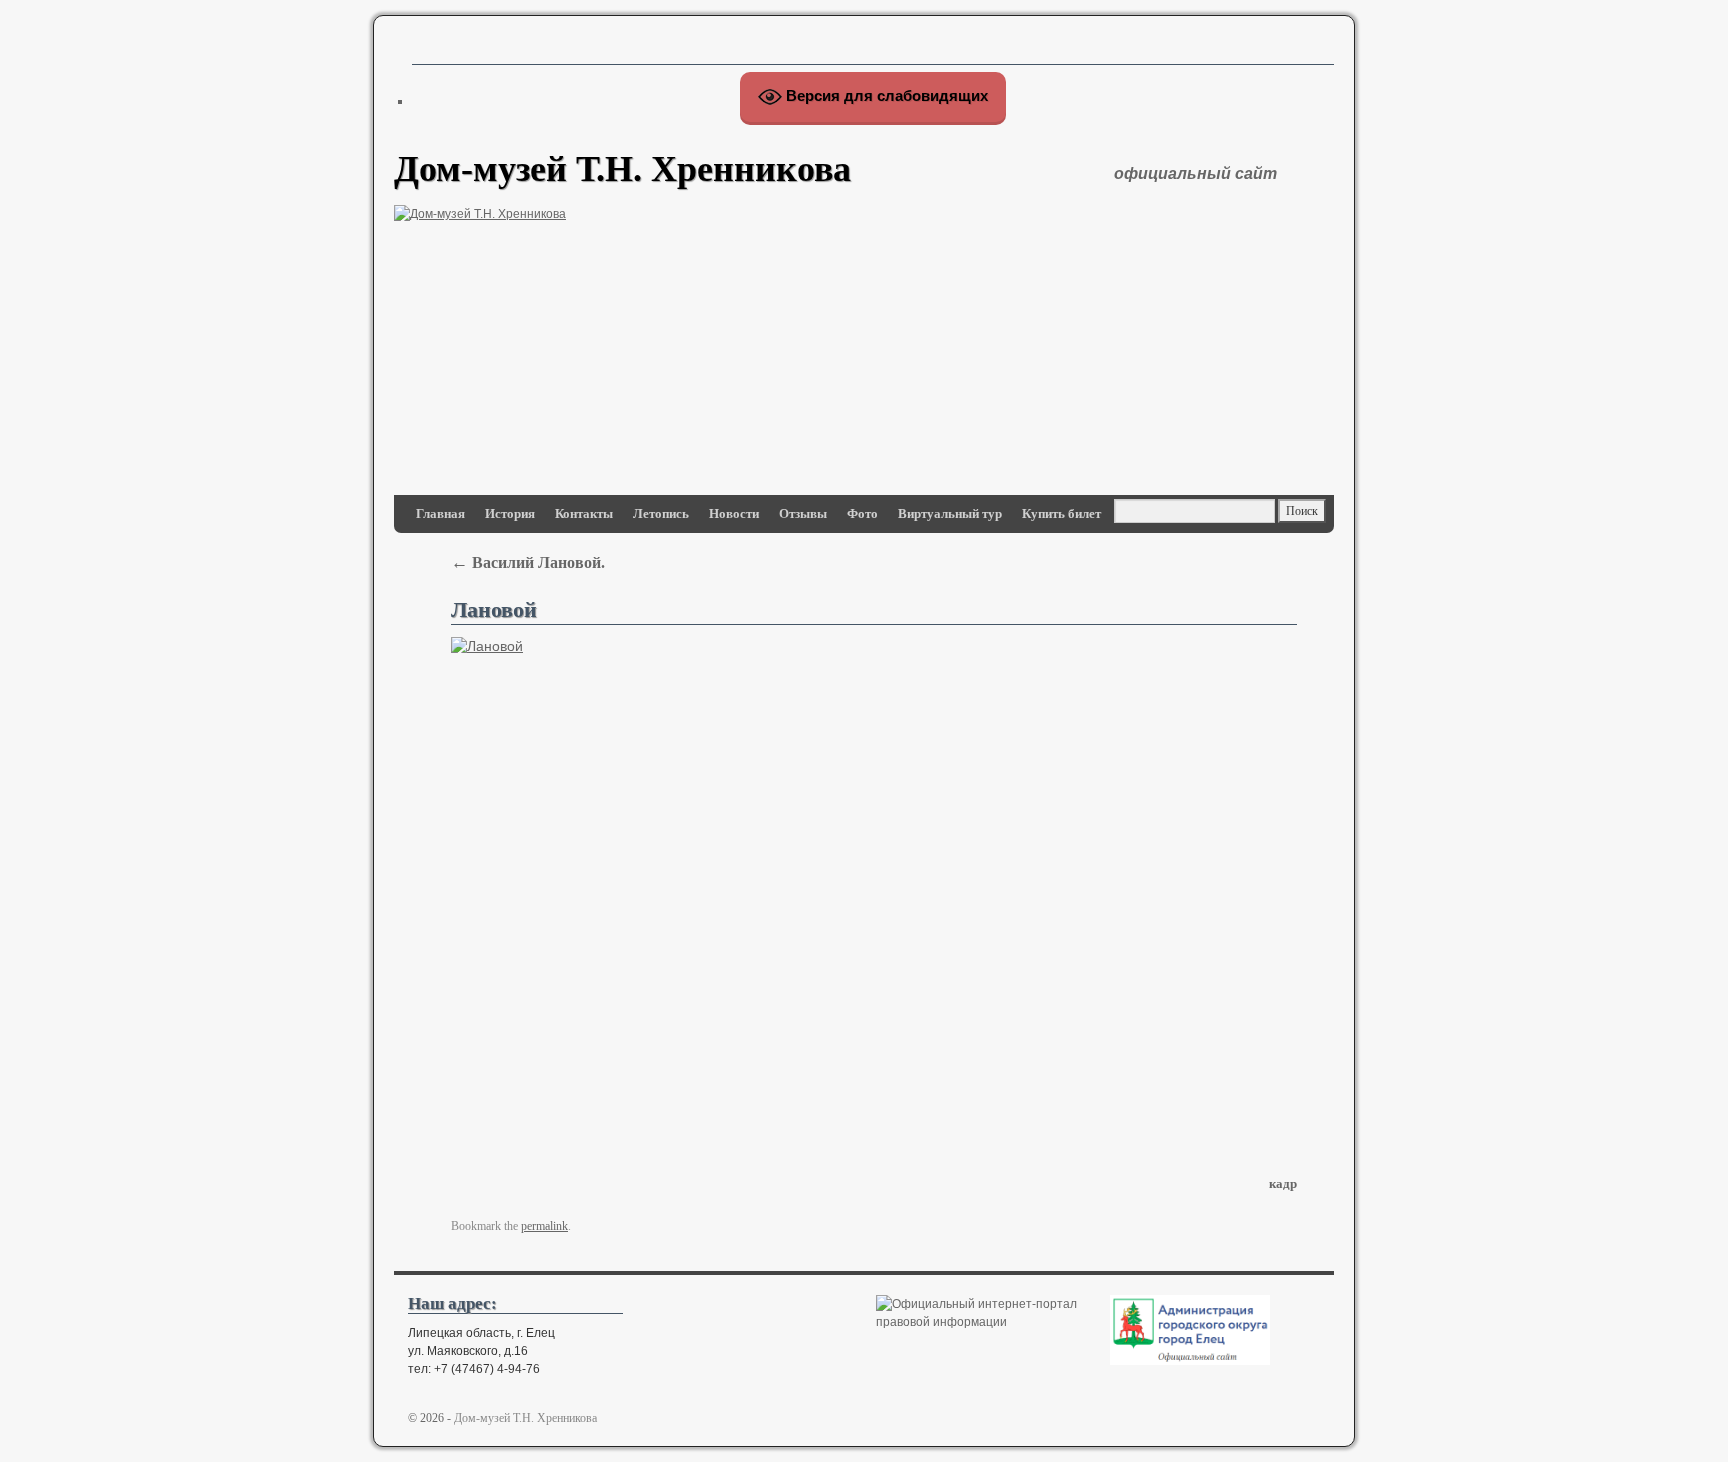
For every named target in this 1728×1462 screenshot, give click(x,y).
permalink (544, 1226)
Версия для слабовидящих (885, 95)
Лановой (494, 610)
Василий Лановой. (528, 562)
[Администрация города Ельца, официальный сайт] (1190, 1361)
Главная (440, 513)
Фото (862, 513)
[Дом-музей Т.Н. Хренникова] (864, 323)
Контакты (584, 513)
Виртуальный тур (950, 513)
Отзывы (803, 513)
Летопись (661, 513)
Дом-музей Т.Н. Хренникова (622, 169)
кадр (1283, 1183)
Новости (734, 513)
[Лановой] (874, 894)
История (510, 513)
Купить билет (1061, 513)
